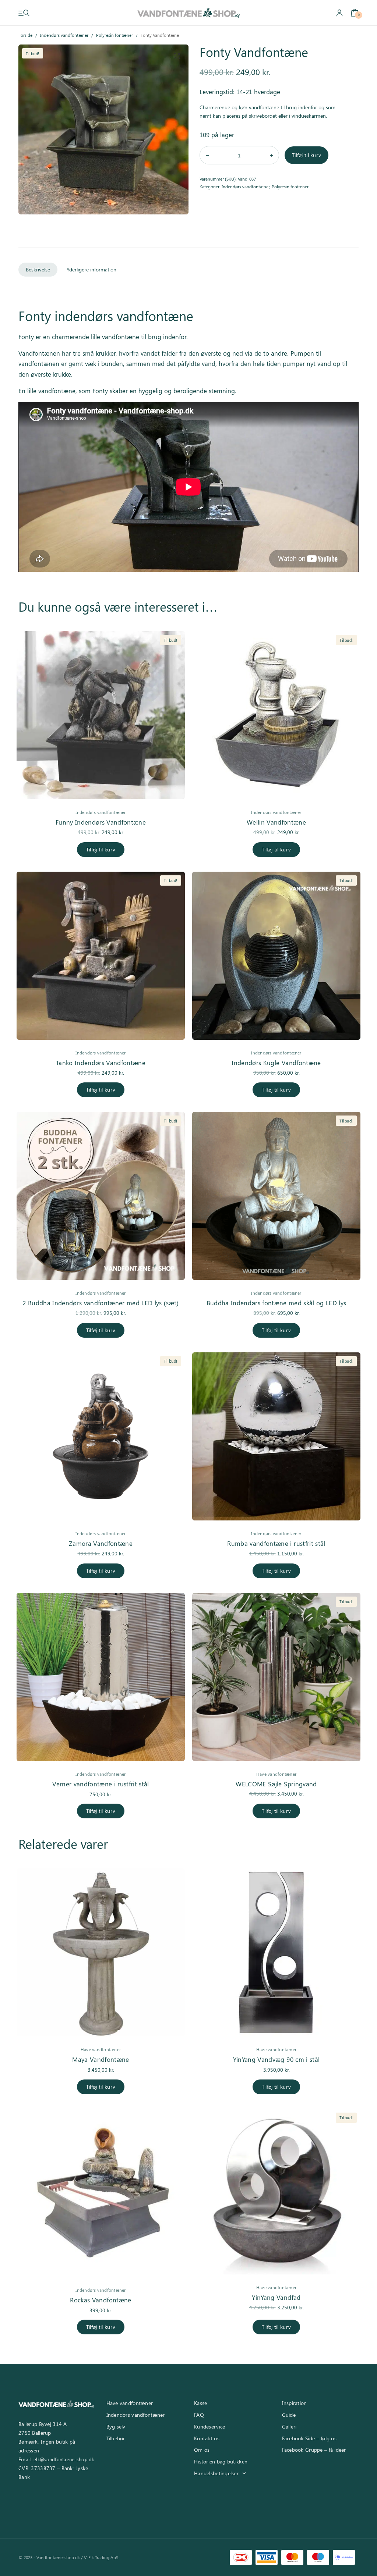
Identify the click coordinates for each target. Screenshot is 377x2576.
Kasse (200, 2403)
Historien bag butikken (221, 2461)
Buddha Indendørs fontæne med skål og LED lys (276, 1303)
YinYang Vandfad (276, 2297)
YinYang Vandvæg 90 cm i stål (276, 2059)
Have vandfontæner (276, 1774)
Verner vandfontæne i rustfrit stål (101, 1784)
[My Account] (339, 13)
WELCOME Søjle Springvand (276, 1784)
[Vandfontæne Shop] (188, 13)
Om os (202, 2450)
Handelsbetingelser (216, 2473)
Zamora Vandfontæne (101, 1543)
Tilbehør (116, 2438)
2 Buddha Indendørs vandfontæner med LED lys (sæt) (101, 1303)
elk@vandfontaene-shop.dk (64, 2459)
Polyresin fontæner (114, 35)
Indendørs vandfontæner (64, 35)
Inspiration (295, 2403)
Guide (289, 2415)
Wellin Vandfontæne (276, 822)
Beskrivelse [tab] (38, 269)
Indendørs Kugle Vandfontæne (276, 1063)
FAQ (199, 2415)
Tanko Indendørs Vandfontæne (101, 1063)
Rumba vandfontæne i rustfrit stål (276, 1543)
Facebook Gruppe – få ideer (314, 2450)
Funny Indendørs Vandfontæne (101, 822)
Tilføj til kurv (306, 155)
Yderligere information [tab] (91, 269)
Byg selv (116, 2426)
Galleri (289, 2426)
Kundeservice (209, 2426)
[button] (177, 56)
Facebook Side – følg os (309, 2438)
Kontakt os (207, 2438)
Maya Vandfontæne (101, 2059)
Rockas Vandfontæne (101, 2300)
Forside (25, 35)
